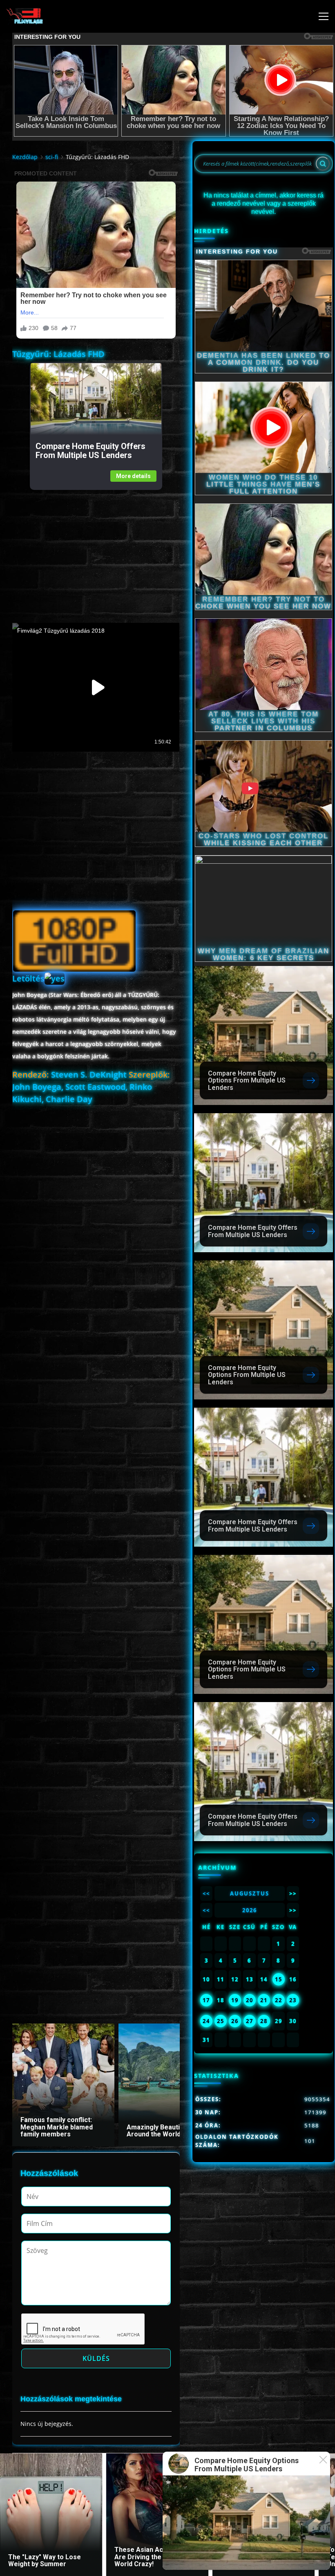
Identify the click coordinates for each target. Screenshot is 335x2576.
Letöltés (28, 978)
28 (264, 2021)
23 (293, 2000)
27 (250, 2021)
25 (221, 2021)
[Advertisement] (96, 547)
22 (279, 2000)
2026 (250, 1910)
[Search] (323, 164)
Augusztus (250, 1893)
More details (133, 476)
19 (235, 2000)
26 (235, 2021)
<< (206, 1893)
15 (279, 1979)
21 (264, 2000)
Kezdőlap (25, 157)
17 (206, 2000)
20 (250, 2000)
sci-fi (52, 157)
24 (206, 2021)
